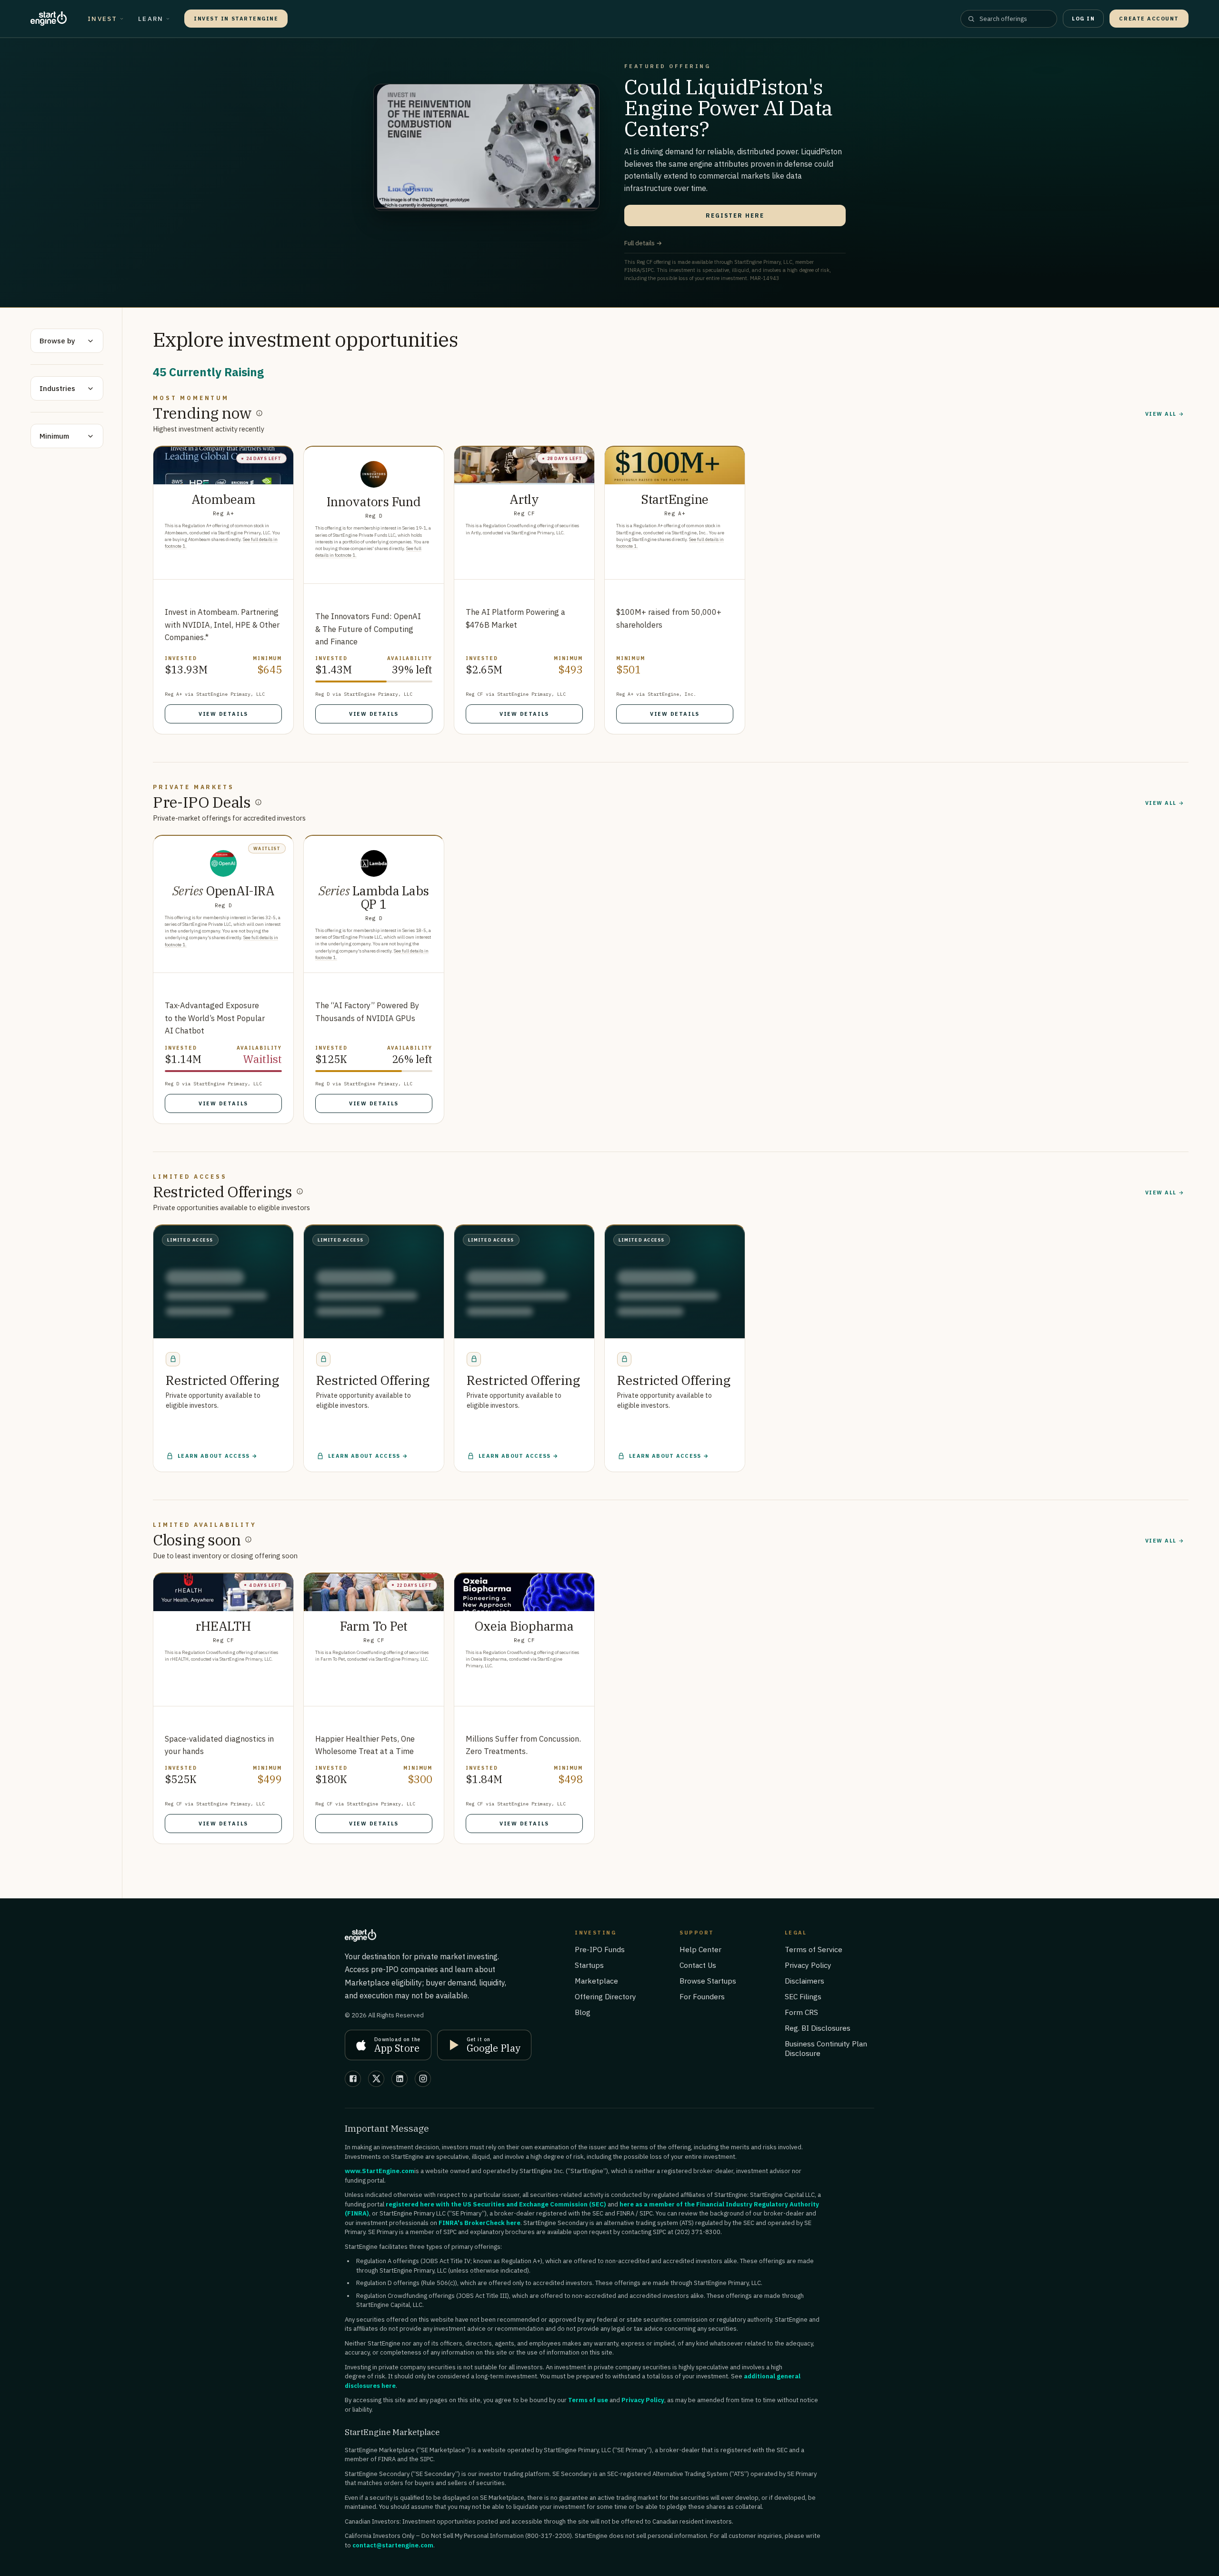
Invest (102, 19)
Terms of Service (814, 1954)
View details (223, 714)
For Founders (702, 2001)
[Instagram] (423, 2083)
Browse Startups (708, 1985)
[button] (223, 1335)
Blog (583, 2016)
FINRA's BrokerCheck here (480, 2227)
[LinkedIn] (400, 2083)
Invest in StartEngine (236, 19)
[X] (376, 2083)
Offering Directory (605, 2001)
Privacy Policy (808, 1969)
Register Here (735, 216)
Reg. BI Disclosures (818, 2032)
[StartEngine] (49, 19)
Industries (57, 388)
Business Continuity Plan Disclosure (826, 2053)
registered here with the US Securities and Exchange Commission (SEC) (496, 2209)
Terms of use (588, 2404)
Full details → (643, 243)
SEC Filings (803, 2001)
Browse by (57, 341)
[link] (223, 590)
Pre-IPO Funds (600, 1954)
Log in (1083, 19)
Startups (589, 1969)
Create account (1149, 19)
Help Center (700, 1954)
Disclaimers (804, 1985)
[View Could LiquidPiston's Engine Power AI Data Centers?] (486, 147)
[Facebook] (353, 2083)
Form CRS (801, 2016)
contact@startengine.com (393, 2550)
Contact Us (698, 1969)
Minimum (54, 436)
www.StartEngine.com (380, 2175)
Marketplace (596, 1985)
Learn (151, 19)
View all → (1165, 414)
